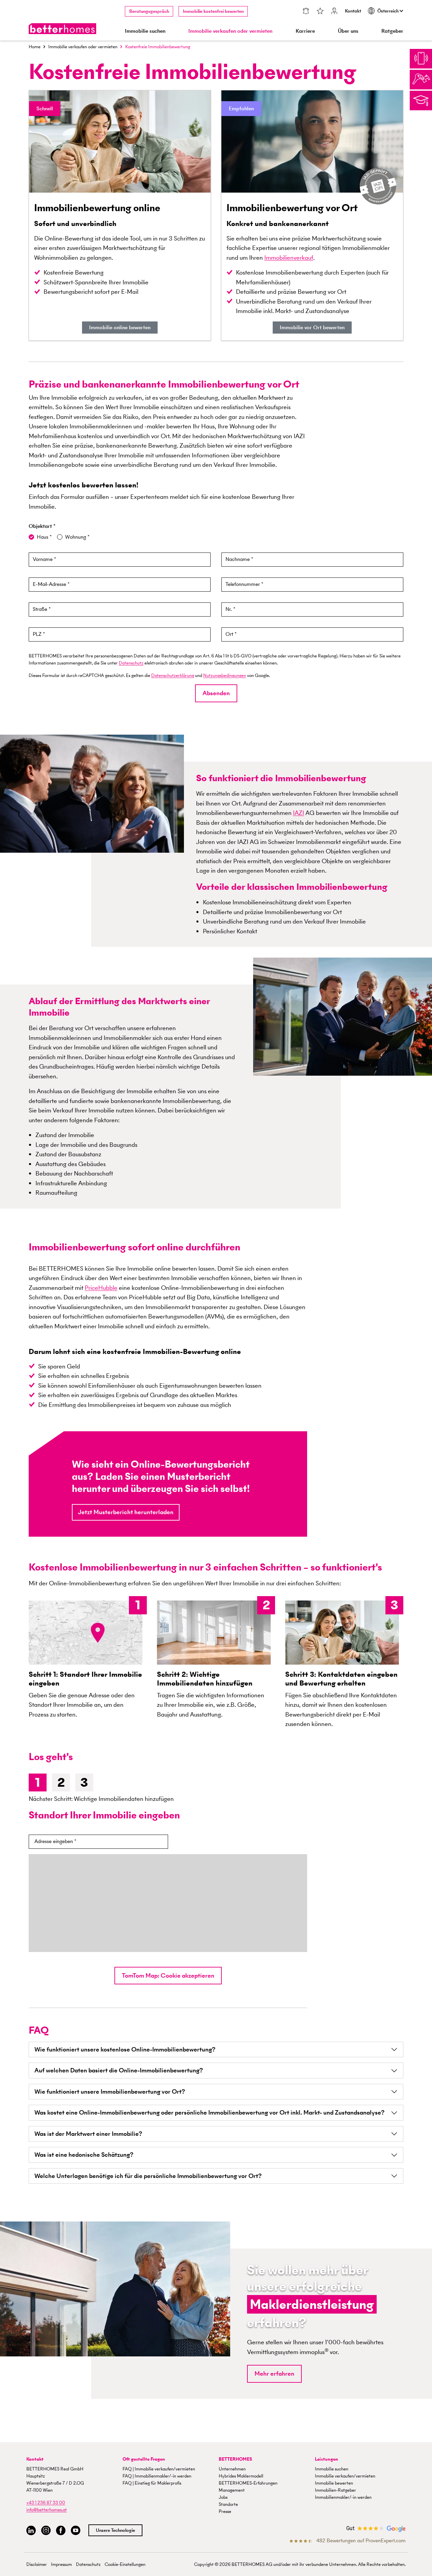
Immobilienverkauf (289, 258)
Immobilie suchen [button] (145, 31)
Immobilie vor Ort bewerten (312, 327)
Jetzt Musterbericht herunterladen (126, 1512)
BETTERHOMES (235, 2459)
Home (35, 47)
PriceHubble (101, 1288)
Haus (43, 537)
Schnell (45, 108)
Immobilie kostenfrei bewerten (213, 11)
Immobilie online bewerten (120, 327)
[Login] (334, 12)
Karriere (305, 31)
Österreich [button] (388, 11)
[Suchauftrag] (306, 12)
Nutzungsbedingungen (225, 675)
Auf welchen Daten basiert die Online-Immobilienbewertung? (119, 2070)
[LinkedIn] (31, 2531)
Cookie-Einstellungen (125, 2564)
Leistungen (327, 2459)
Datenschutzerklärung (173, 675)
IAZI (299, 813)
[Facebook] (61, 2531)
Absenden (216, 693)
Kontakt (353, 11)
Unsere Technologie (115, 2530)
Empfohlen (241, 108)
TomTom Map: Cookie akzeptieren (168, 1975)
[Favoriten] (320, 12)
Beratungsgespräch (149, 11)
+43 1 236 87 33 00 (46, 2503)
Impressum (61, 2564)
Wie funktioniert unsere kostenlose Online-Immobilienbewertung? (125, 2049)
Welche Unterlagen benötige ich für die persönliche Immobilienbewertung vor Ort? (148, 2176)
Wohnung (76, 537)
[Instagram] (46, 2531)
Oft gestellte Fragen (144, 2459)
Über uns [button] (348, 31)
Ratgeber (392, 31)
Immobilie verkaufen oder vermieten (83, 47)
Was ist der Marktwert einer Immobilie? (88, 2134)
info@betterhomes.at (47, 2510)
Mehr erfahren (274, 2373)
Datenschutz (131, 663)
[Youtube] (76, 2531)
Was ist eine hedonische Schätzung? (84, 2155)
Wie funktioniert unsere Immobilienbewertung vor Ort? (110, 2091)
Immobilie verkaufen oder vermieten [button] (230, 31)
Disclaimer (37, 2564)
